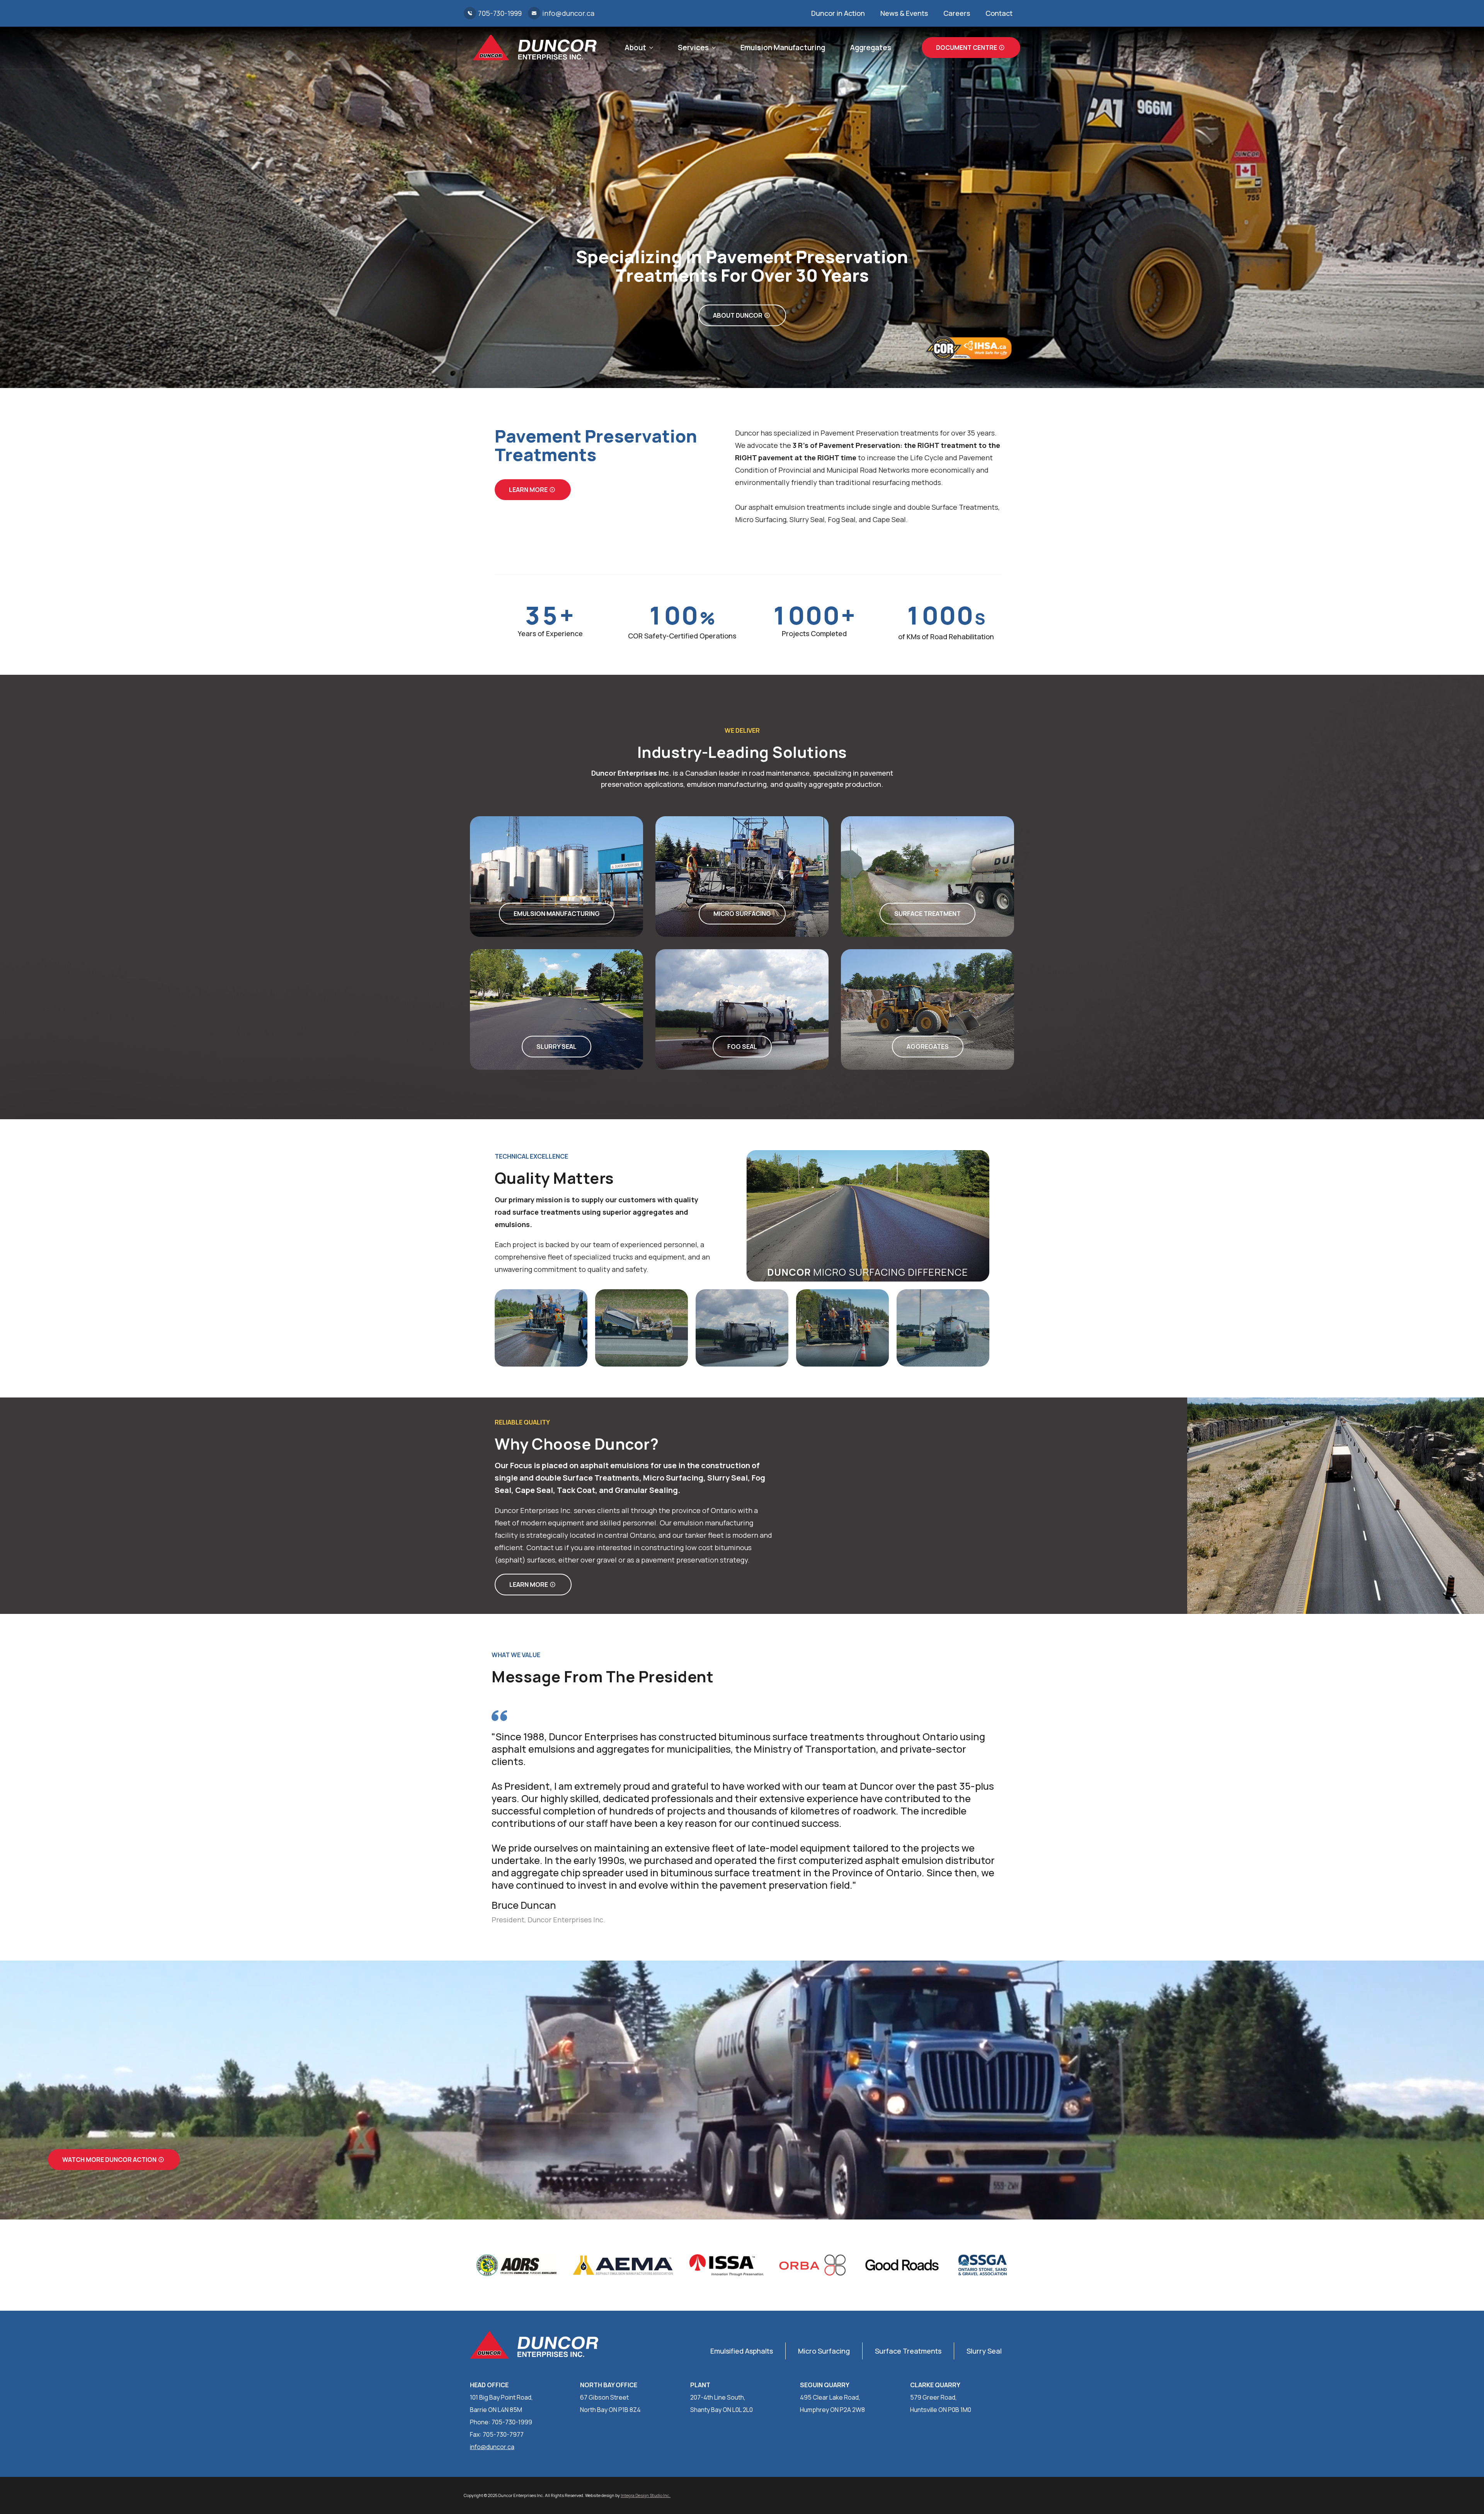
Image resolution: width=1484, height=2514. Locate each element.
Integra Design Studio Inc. (646, 2495)
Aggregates (870, 48)
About (635, 48)
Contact (999, 13)
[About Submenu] (650, 48)
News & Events (904, 13)
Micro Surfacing (824, 2351)
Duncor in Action (838, 13)
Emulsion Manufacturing (783, 48)
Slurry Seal (984, 2351)
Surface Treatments (908, 2351)
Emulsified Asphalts (742, 2351)
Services (693, 48)
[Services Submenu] (712, 48)
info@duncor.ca (492, 2447)
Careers (957, 13)
